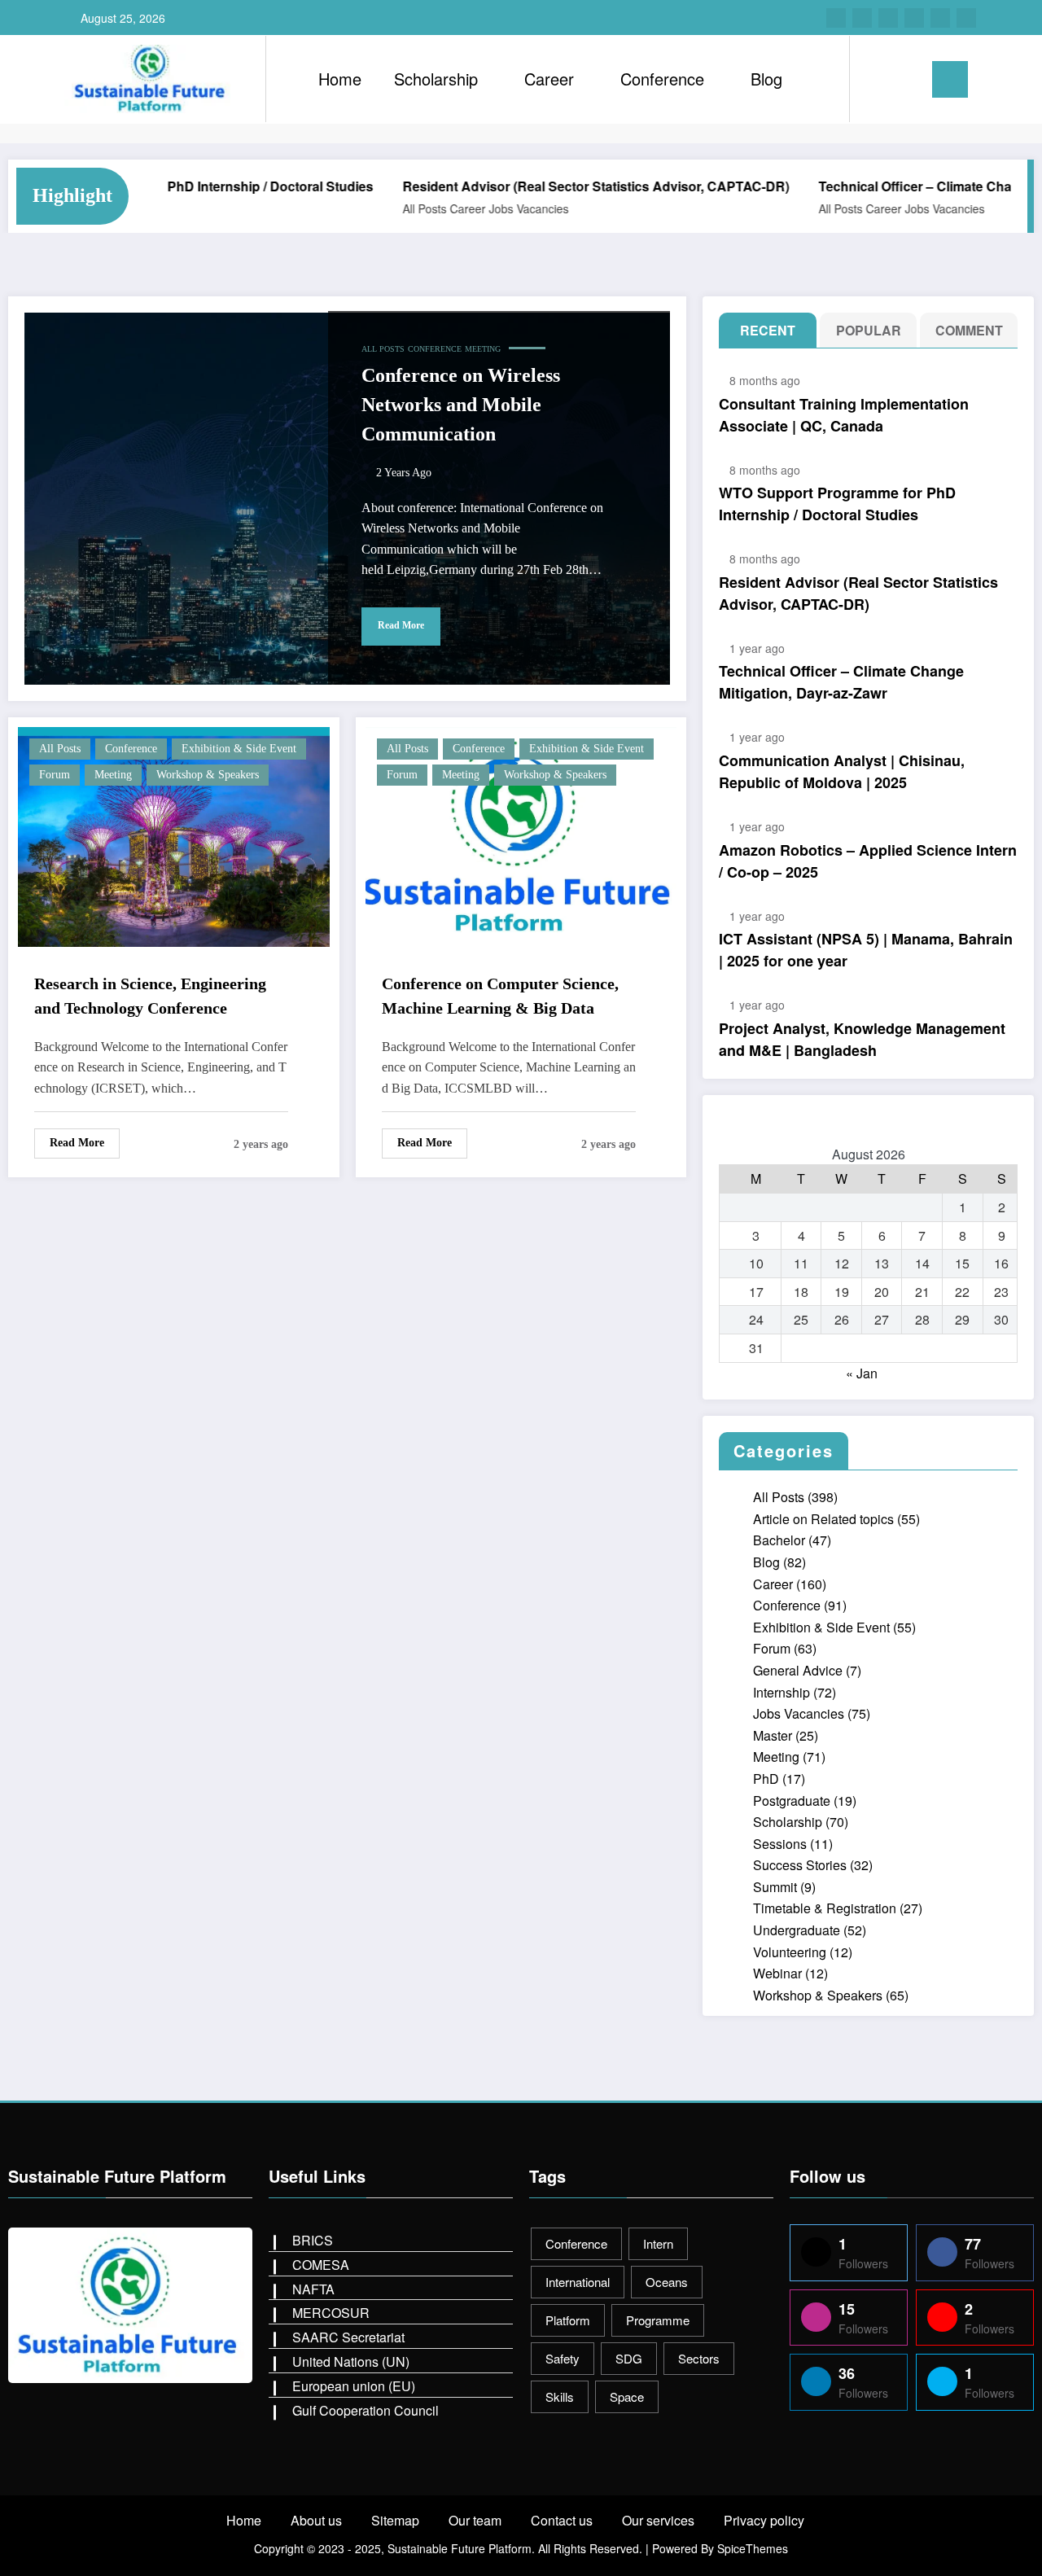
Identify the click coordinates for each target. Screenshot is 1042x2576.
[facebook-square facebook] (836, 18)
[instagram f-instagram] (862, 18)
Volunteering (790, 1952)
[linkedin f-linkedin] (914, 18)
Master (773, 1735)
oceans (667, 2282)
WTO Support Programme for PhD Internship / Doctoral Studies (837, 504)
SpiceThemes (753, 2548)
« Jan (862, 1373)
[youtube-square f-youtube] (966, 18)
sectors (699, 2358)
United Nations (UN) (351, 2361)
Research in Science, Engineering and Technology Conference (150, 996)
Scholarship (436, 79)
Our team (475, 2520)
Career (549, 79)
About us (316, 2520)
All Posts (378, 208)
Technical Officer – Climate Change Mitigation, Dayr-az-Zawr (841, 682)
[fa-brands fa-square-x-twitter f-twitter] (888, 18)
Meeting (483, 349)
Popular (869, 330)
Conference (662, 79)
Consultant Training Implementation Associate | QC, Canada (844, 415)
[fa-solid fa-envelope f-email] (940, 18)
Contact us (562, 2520)
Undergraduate (797, 1930)
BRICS (313, 2240)
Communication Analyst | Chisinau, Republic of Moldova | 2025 (842, 771)
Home (340, 79)
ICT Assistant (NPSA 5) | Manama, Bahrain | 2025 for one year (866, 950)
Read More (401, 625)
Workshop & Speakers (208, 775)
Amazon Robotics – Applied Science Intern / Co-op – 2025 (868, 861)
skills (560, 2396)
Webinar (777, 1973)
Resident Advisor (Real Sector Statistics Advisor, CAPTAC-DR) (549, 186)
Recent (768, 330)
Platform (568, 2320)
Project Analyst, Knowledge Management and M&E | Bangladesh (862, 1039)
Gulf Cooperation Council (366, 2410)
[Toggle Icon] (950, 79)
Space (627, 2396)
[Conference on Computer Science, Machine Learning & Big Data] (521, 835)
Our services (658, 2520)
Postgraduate (792, 1801)
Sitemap (395, 2520)
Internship (781, 1692)
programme (658, 2320)
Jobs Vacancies (482, 208)
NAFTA (313, 2289)
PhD (766, 1779)
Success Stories (800, 1865)
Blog (766, 79)
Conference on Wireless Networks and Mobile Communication (461, 405)
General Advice (798, 1670)
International (578, 2282)
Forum (55, 775)
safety (563, 2358)
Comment (969, 330)
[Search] (878, 79)
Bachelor (779, 1540)
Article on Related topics (823, 1519)
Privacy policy (764, 2520)
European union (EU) (354, 2386)
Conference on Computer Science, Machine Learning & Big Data (500, 996)
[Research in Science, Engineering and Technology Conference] (174, 835)
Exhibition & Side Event (239, 749)
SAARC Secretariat (348, 2337)
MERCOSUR (331, 2313)
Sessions (780, 1844)
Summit (775, 1887)
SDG (629, 2358)
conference (576, 2243)
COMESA (321, 2265)
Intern (658, 2243)
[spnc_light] (908, 79)
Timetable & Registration (825, 1908)
